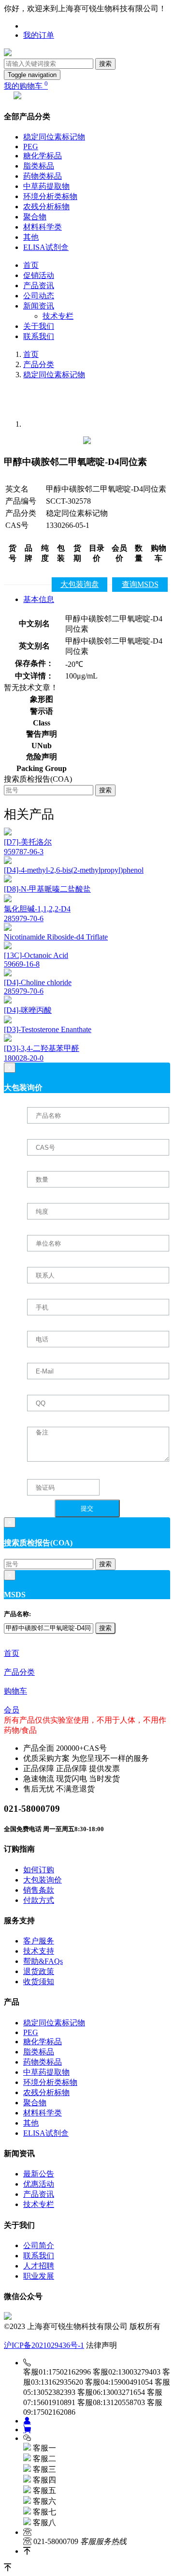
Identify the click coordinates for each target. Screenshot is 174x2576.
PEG (31, 147)
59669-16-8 (22, 964)
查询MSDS (140, 584)
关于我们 (39, 326)
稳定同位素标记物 (54, 137)
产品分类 (39, 364)
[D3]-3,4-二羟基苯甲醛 (42, 1048)
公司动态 (39, 296)
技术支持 (39, 1951)
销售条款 (39, 1890)
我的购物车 (26, 86)
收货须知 (39, 1982)
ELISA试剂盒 (46, 247)
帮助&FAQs (43, 1961)
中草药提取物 (46, 186)
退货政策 (39, 1971)
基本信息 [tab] (39, 599)
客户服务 (39, 1941)
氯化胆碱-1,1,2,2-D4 (37, 909)
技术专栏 (58, 316)
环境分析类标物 (50, 196)
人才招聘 (39, 2266)
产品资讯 (39, 285)
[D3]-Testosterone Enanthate (48, 1029)
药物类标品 (43, 176)
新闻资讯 (39, 306)
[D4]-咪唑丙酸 (28, 1010)
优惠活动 (39, 2184)
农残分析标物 (46, 207)
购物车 (15, 1691)
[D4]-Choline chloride (38, 982)
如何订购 (39, 1870)
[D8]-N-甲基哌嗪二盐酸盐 (47, 889)
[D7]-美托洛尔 (28, 842)
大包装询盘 (80, 584)
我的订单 (39, 35)
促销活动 (39, 275)
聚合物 (35, 217)
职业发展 (39, 2276)
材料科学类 (43, 227)
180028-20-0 (24, 1058)
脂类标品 (39, 166)
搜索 (105, 64)
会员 (12, 1710)
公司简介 (39, 2245)
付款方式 (39, 1900)
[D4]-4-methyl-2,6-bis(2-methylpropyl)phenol (74, 870)
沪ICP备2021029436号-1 (44, 2345)
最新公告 (39, 2174)
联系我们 (39, 336)
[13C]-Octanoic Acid (36, 955)
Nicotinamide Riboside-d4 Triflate (56, 937)
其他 (31, 237)
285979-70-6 (24, 918)
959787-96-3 (24, 852)
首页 (31, 265)
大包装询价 (43, 1880)
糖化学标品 (43, 156)
